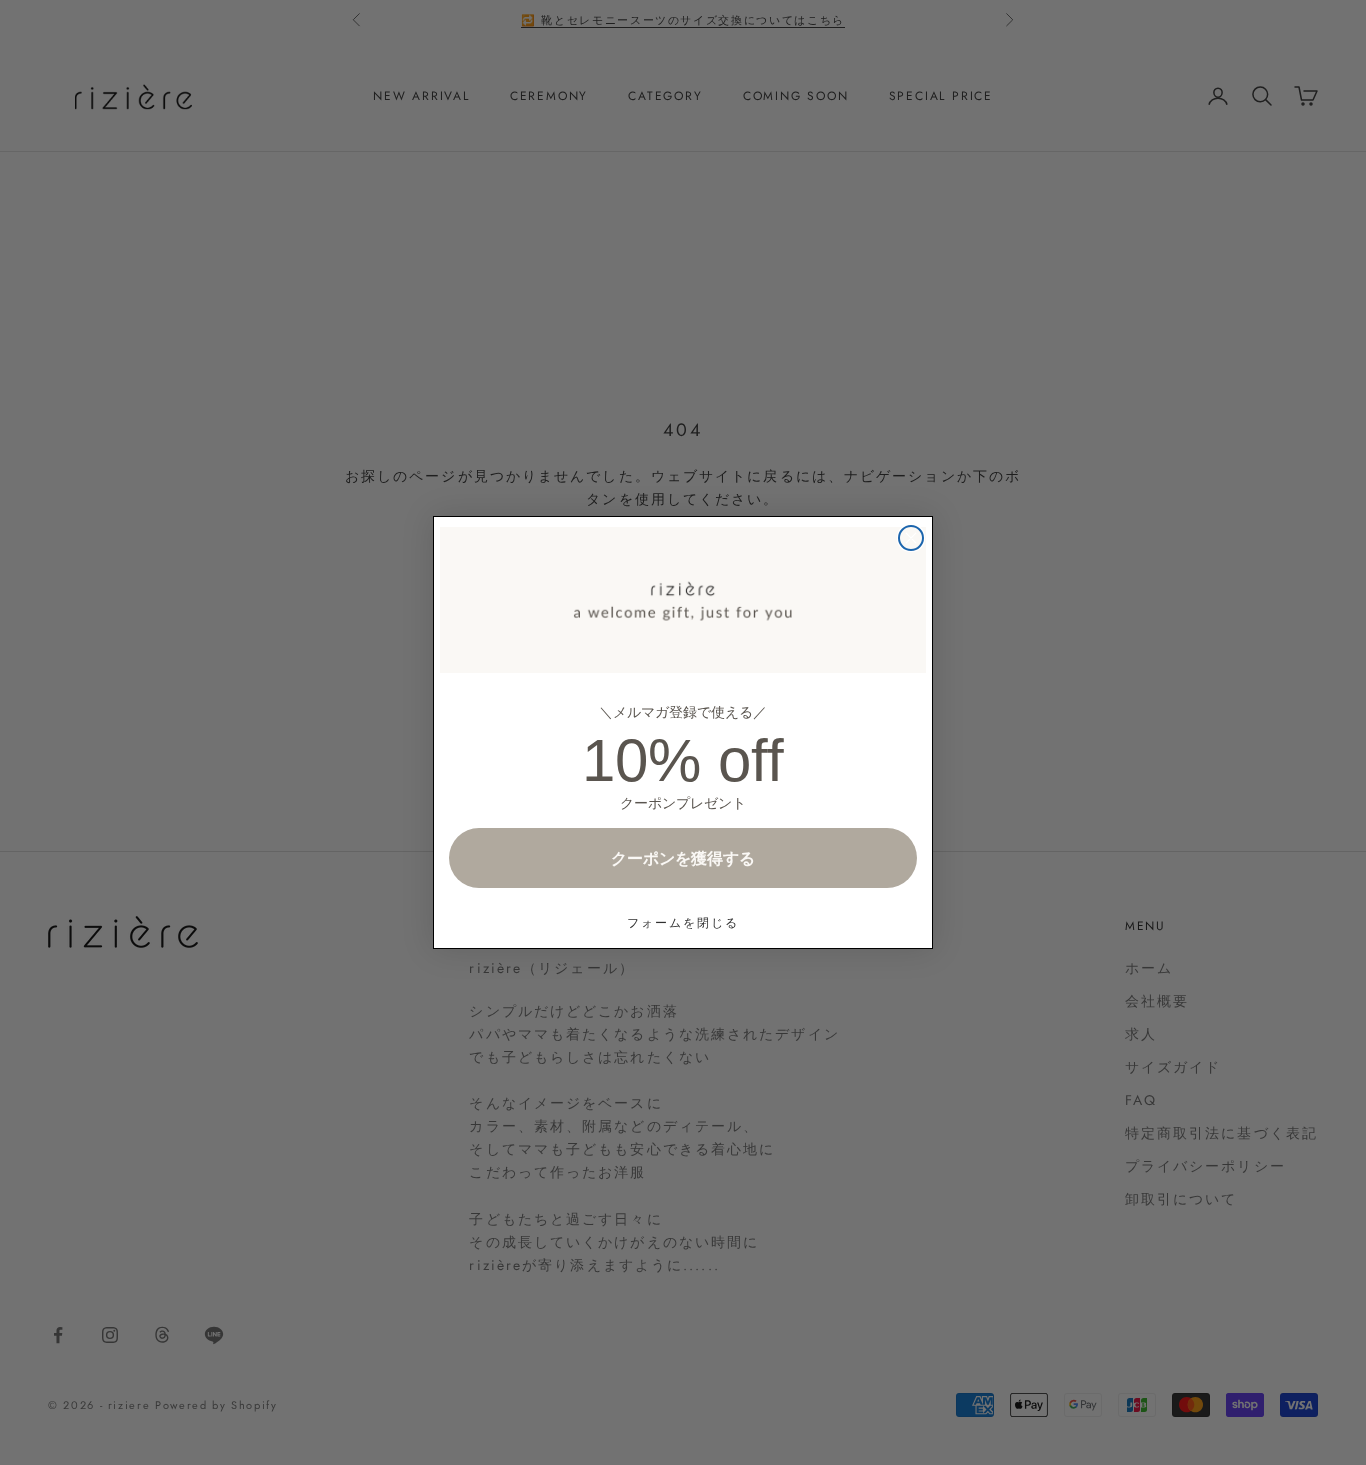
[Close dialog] (911, 538)
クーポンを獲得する (683, 858)
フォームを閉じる (683, 922)
